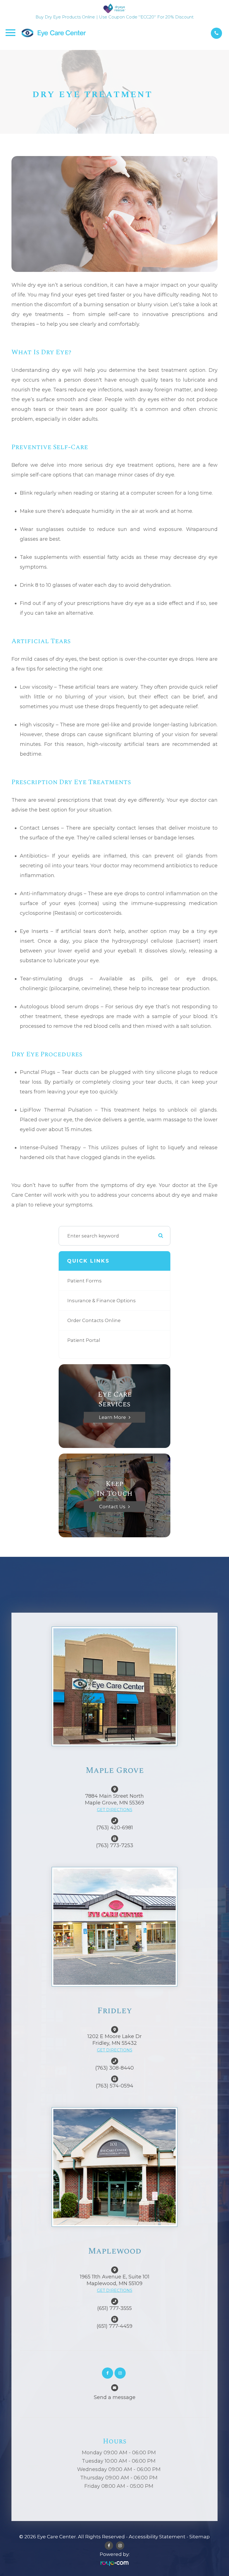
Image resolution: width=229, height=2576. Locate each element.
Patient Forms (84, 1281)
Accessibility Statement (157, 2537)
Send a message (115, 2397)
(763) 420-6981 (115, 1828)
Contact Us (112, 1506)
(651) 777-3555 (115, 2308)
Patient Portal (84, 1340)
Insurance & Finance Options (102, 1301)
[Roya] (115, 2563)
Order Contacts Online (94, 1320)
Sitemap (200, 2537)
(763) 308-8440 (115, 2068)
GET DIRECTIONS (115, 1810)
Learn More (112, 1417)
